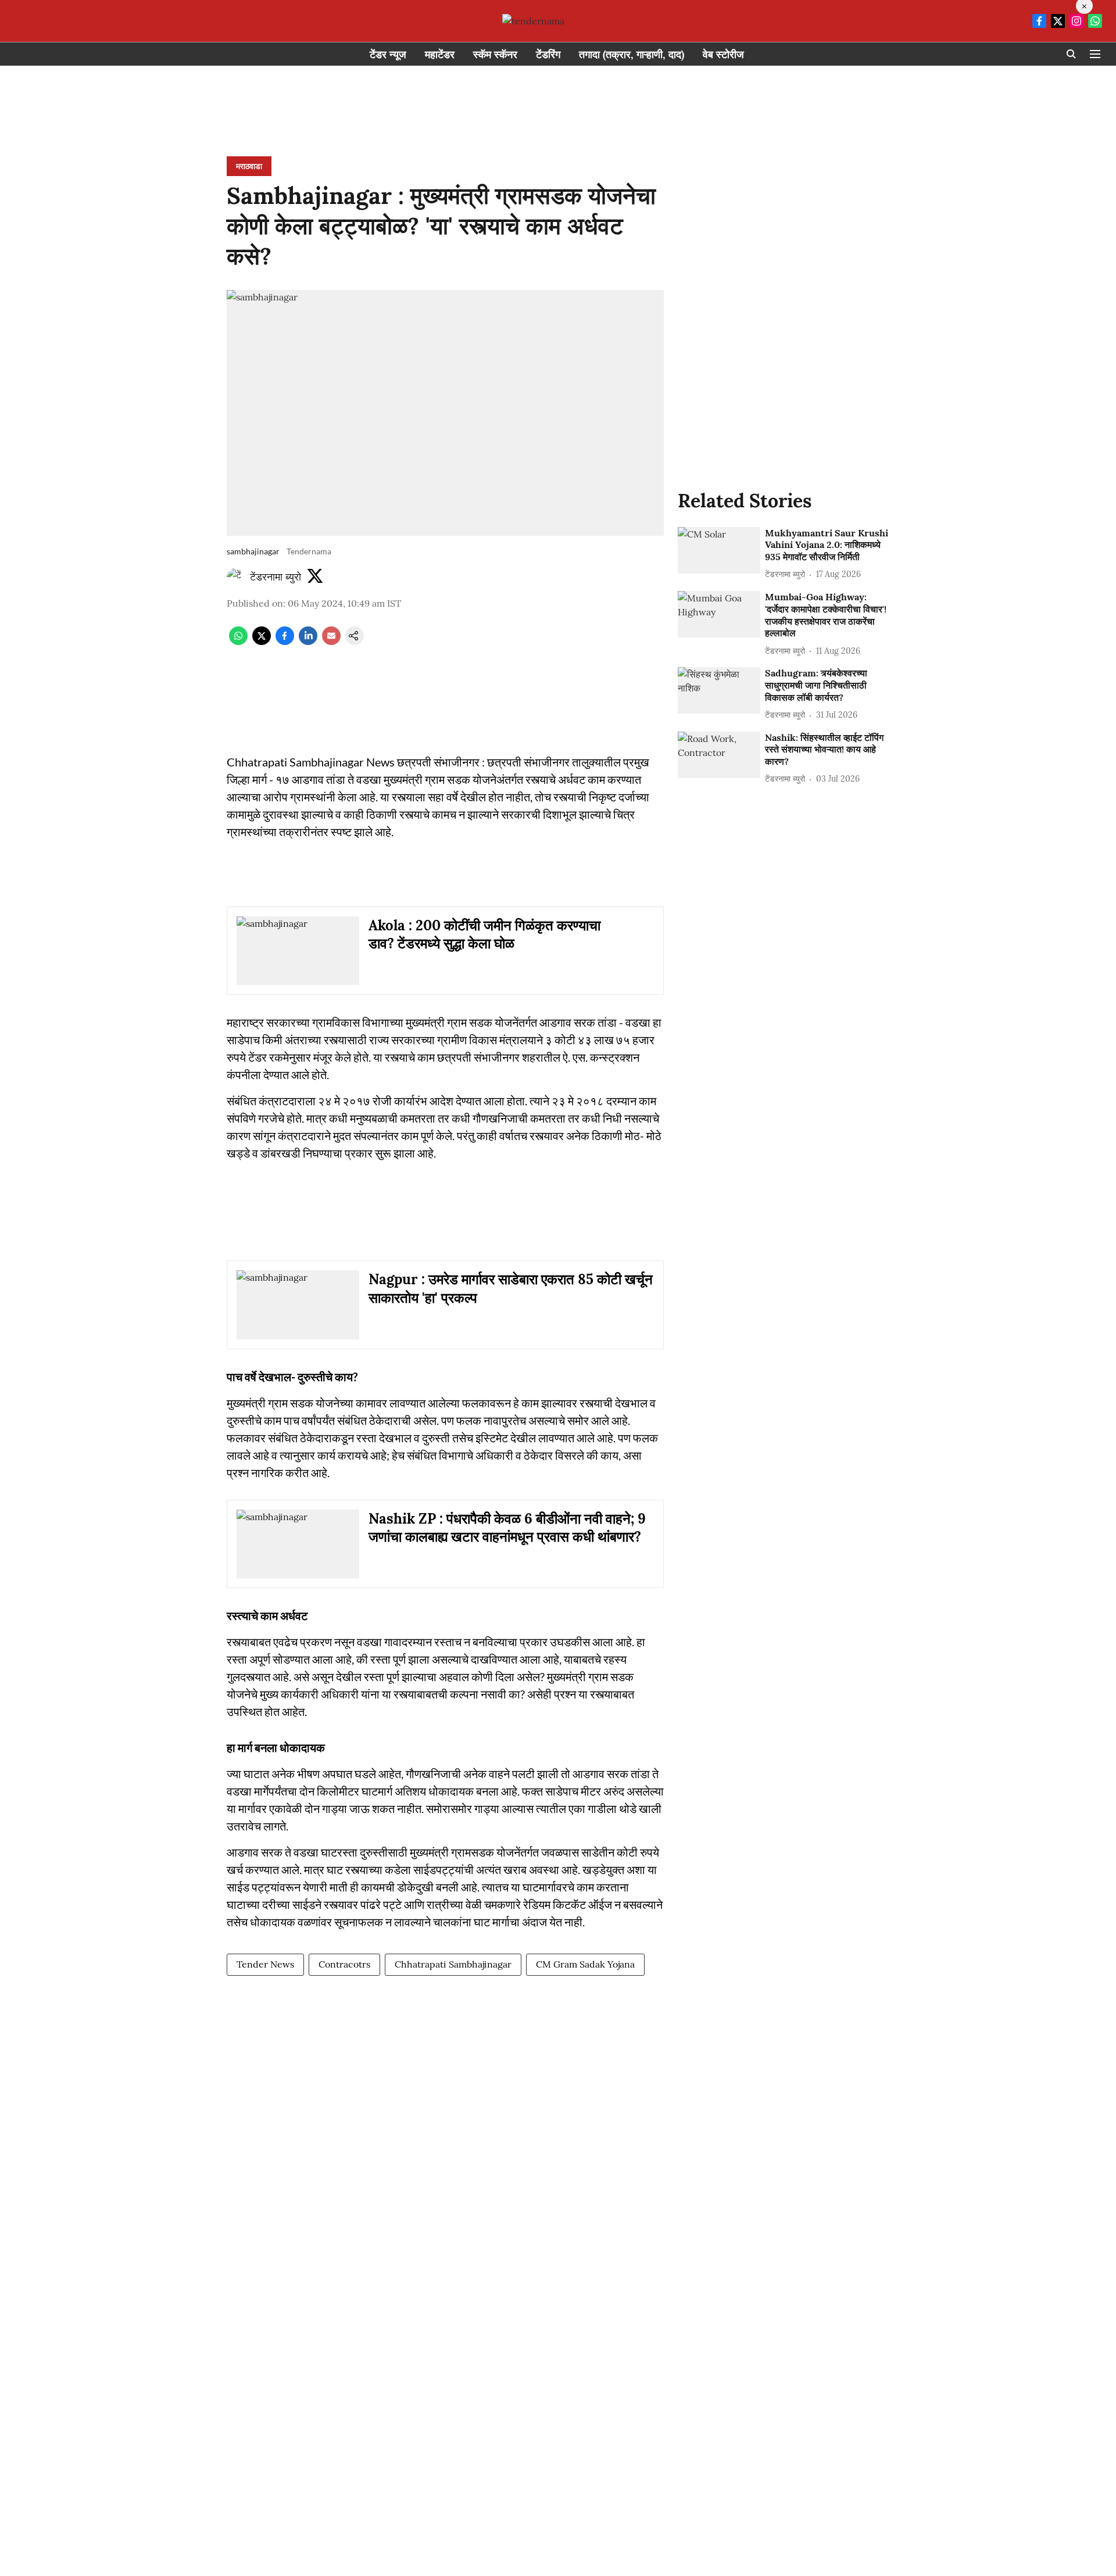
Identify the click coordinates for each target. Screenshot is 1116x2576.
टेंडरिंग (548, 54)
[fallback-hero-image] (719, 550)
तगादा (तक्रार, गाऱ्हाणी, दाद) (632, 54)
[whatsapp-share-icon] (238, 642)
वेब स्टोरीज (723, 54)
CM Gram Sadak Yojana (585, 1964)
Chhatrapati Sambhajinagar (453, 1964)
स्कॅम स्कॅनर (495, 54)
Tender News (265, 1964)
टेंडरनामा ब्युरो (276, 577)
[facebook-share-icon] (285, 642)
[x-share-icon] (262, 642)
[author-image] (236, 577)
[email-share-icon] (331, 642)
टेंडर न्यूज (388, 54)
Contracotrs (344, 1964)
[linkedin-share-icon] (308, 642)
